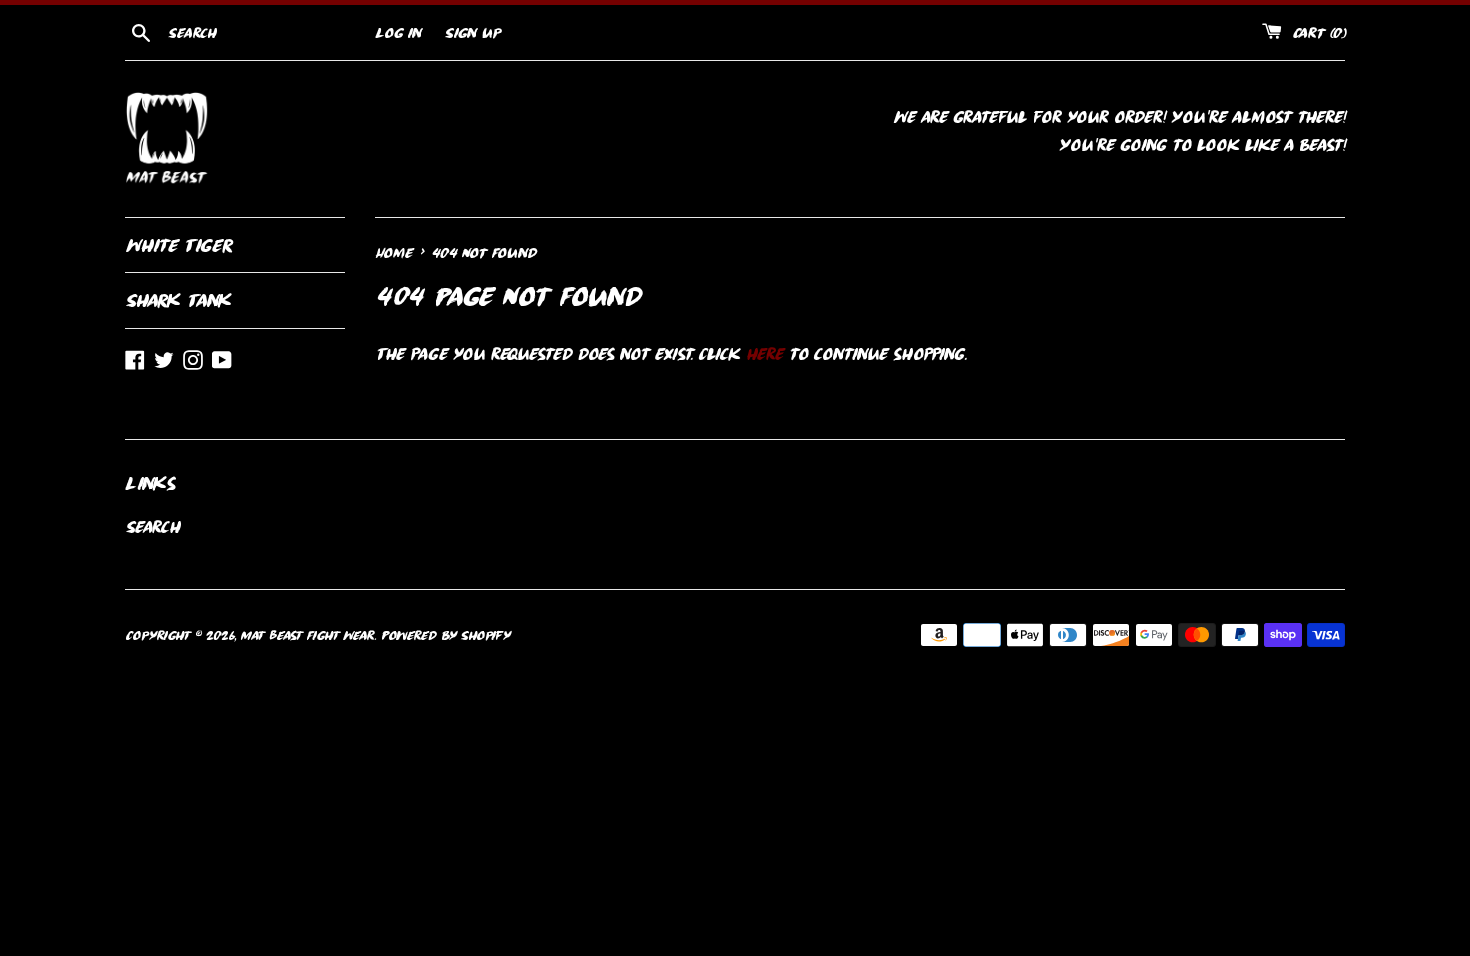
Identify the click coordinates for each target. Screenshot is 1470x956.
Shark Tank (178, 300)
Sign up (472, 33)
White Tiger (178, 245)
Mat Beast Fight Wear (307, 635)
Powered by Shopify (445, 635)
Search (152, 527)
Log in (398, 33)
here (764, 354)
